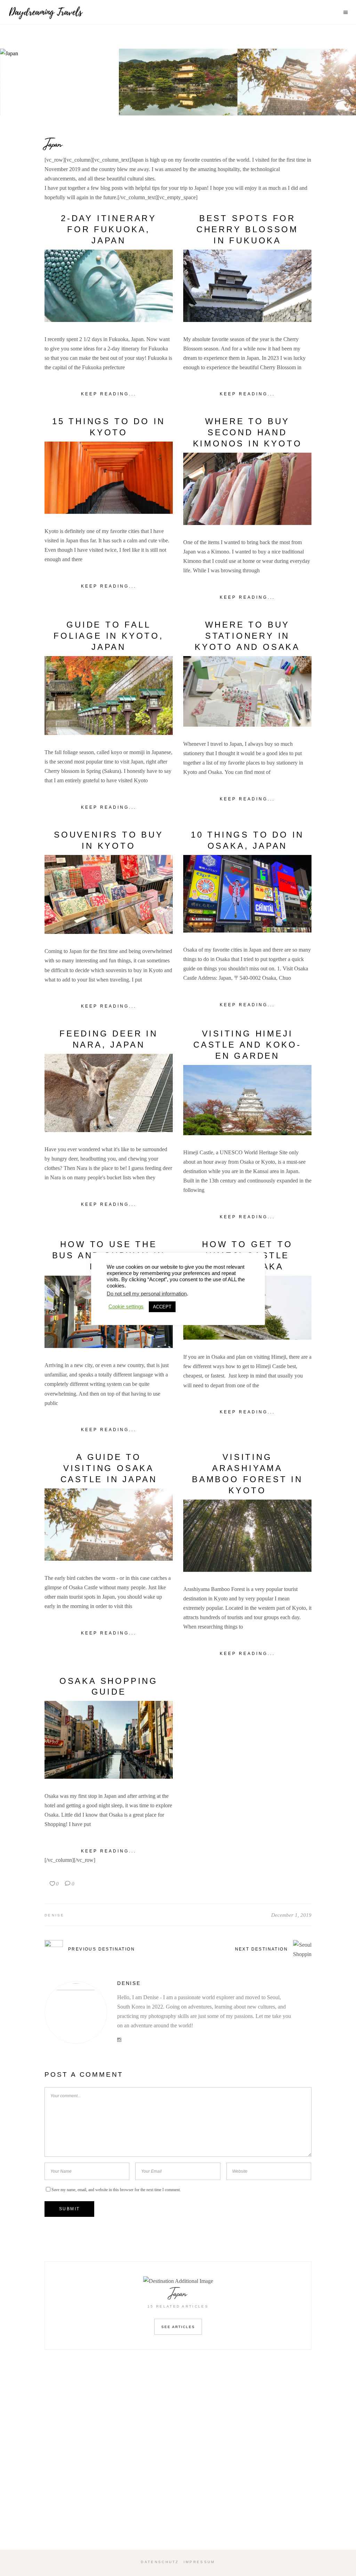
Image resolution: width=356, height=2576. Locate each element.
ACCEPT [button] (162, 1307)
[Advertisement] (178, 2460)
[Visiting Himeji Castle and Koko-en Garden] (247, 1100)
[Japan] (60, 82)
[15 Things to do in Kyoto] (109, 478)
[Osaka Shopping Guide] (109, 1740)
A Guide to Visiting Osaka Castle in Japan (109, 1468)
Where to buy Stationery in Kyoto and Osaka (247, 636)
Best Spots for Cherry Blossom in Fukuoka (247, 229)
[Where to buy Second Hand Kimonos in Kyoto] (247, 489)
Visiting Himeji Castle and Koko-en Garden (247, 1045)
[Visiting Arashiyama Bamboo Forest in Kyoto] (247, 1536)
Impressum (199, 2562)
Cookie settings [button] (126, 1307)
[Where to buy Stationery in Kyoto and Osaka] (247, 691)
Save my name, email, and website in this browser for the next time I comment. (116, 2190)
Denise (55, 1915)
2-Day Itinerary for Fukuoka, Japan (109, 229)
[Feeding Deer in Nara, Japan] (109, 1093)
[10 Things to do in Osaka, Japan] (247, 894)
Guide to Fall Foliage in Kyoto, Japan (109, 636)
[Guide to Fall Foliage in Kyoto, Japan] (109, 696)
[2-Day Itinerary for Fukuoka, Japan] (109, 286)
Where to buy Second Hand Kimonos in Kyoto (248, 432)
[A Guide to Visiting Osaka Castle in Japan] (109, 1525)
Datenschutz (160, 2562)
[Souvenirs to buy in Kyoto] (109, 895)
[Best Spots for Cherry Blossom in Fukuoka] (247, 286)
